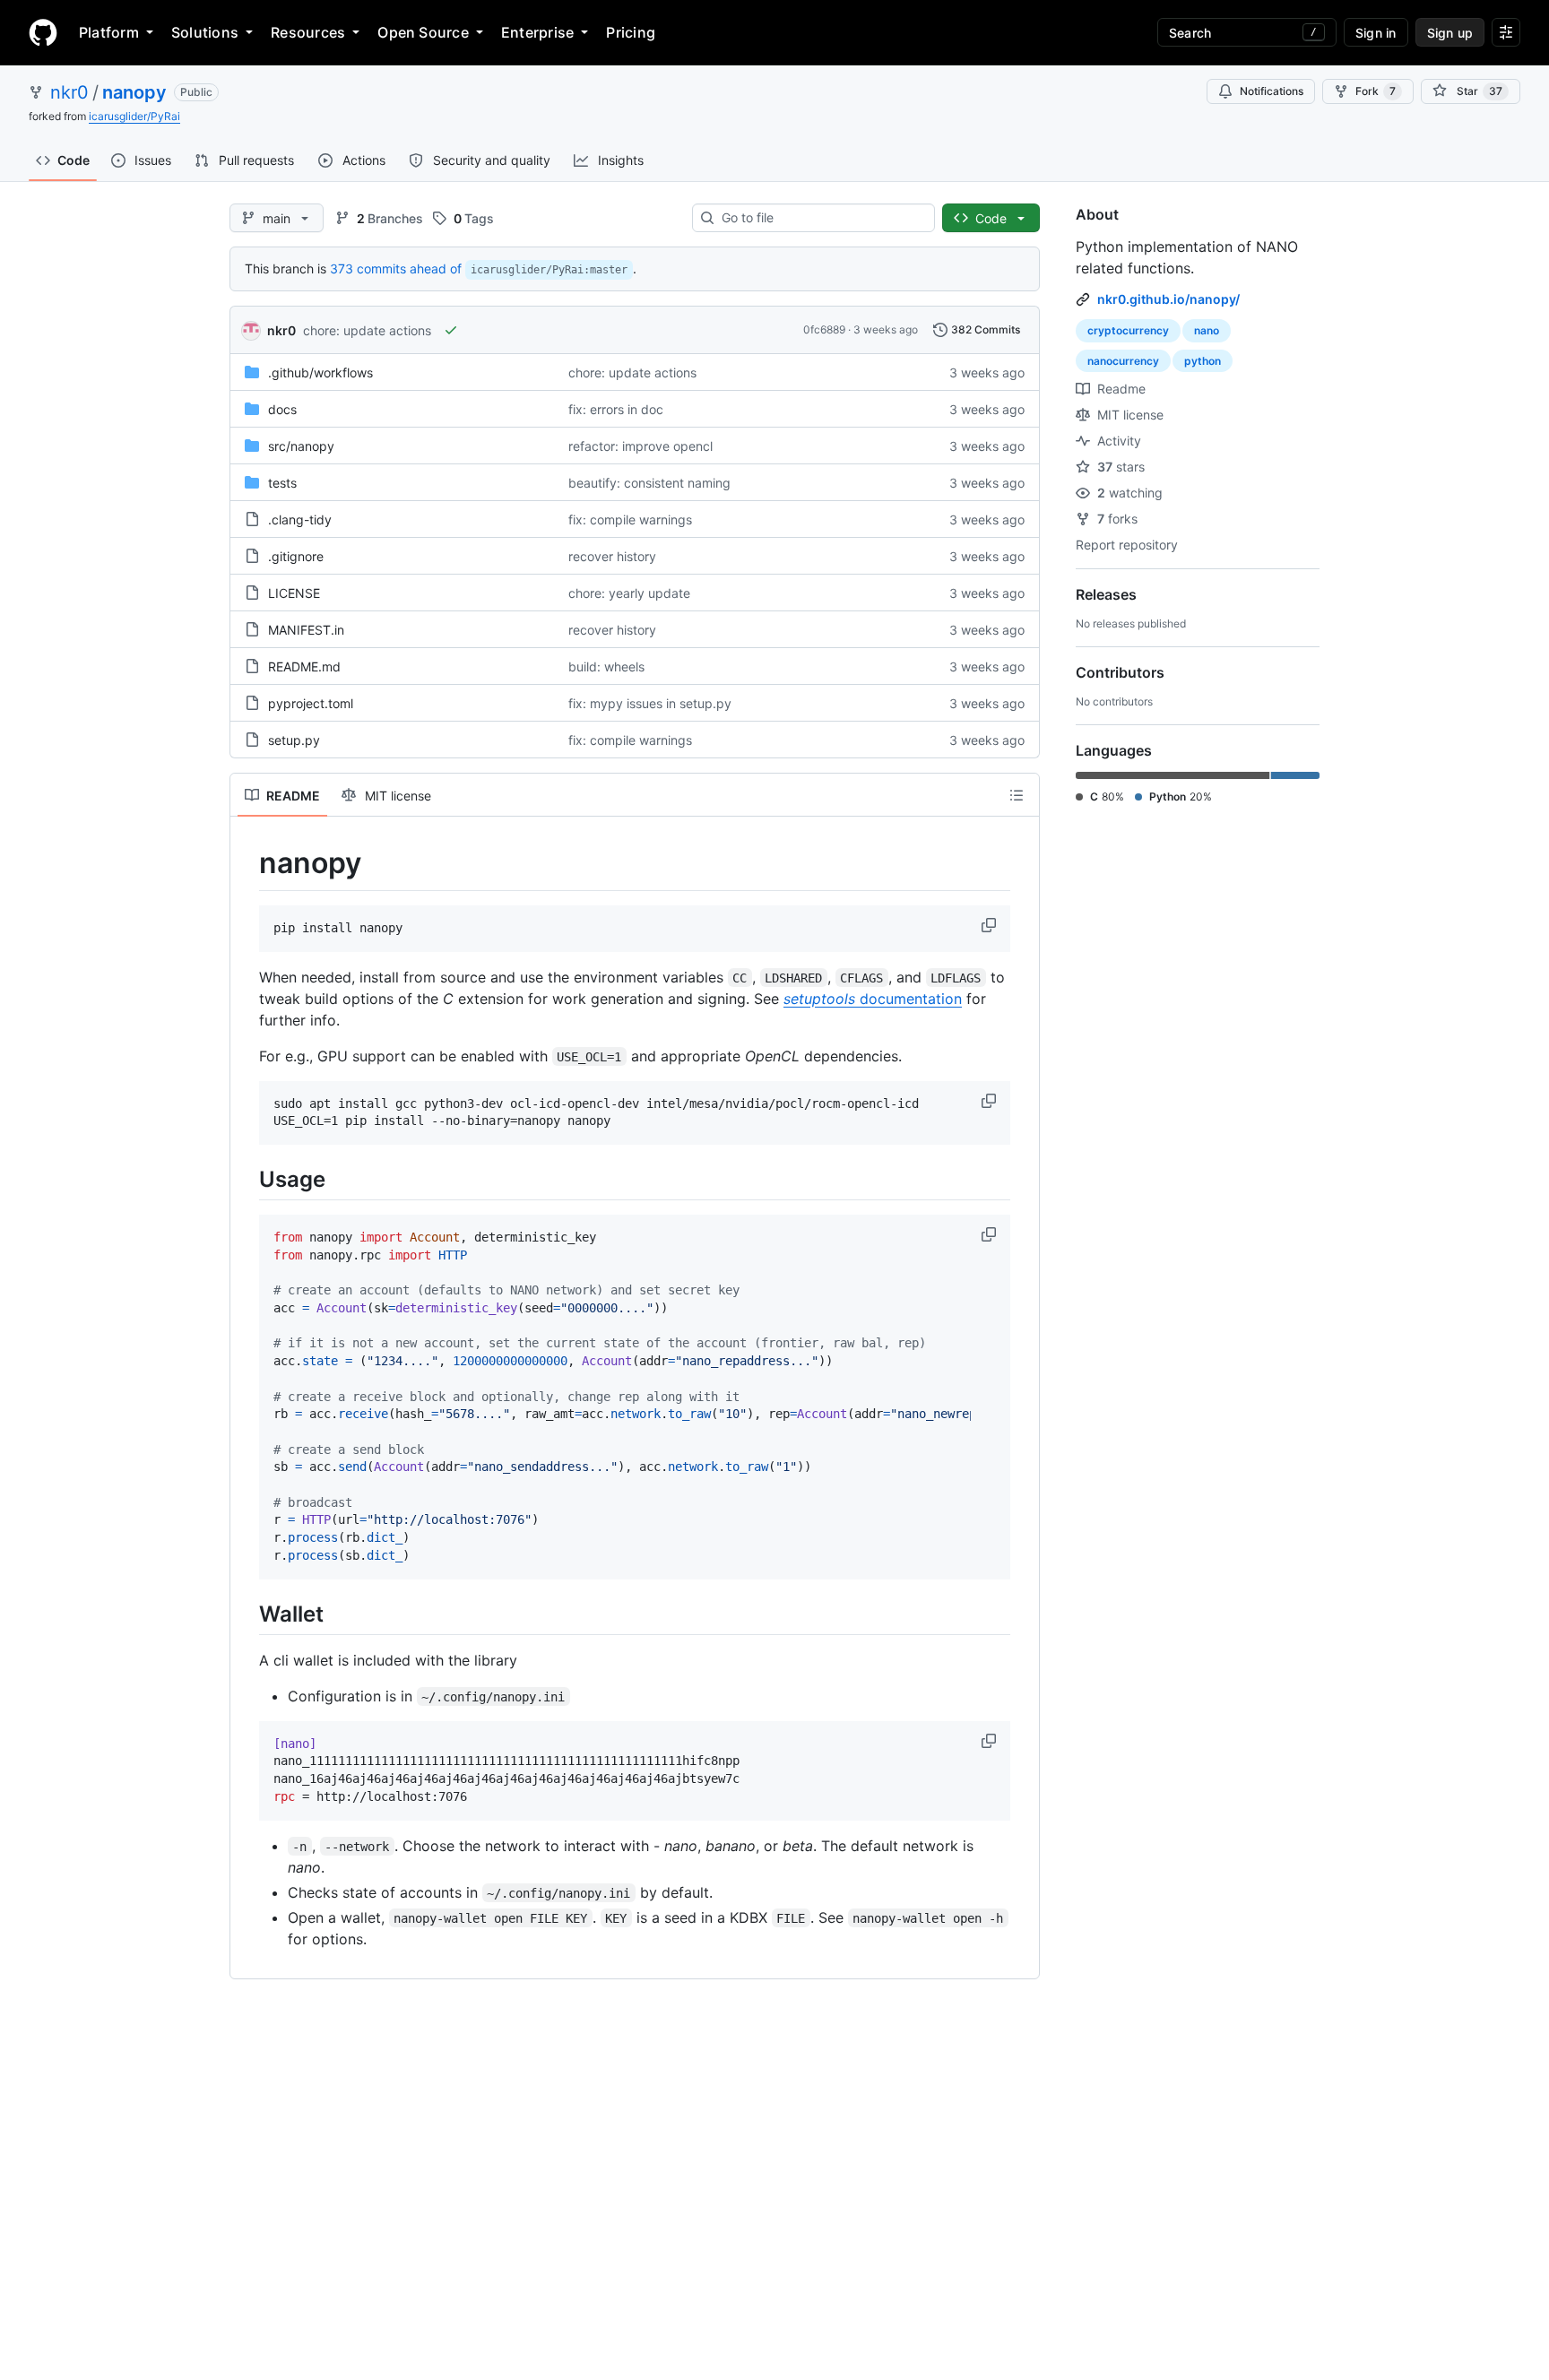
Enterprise (537, 32)
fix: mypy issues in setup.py (650, 703)
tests (282, 483)
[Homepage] (43, 32)
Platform (109, 32)
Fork (1376, 91)
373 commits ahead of (396, 268)
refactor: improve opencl (640, 446)
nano (1207, 330)
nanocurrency (1123, 361)
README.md (304, 666)
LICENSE (294, 593)
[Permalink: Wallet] (247, 1614)
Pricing (631, 32)
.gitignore (296, 556)
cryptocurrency (1128, 330)
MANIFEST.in (306, 630)
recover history (612, 556)
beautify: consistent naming (649, 483)
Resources (308, 32)
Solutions (205, 32)
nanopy (134, 92)
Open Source (423, 32)
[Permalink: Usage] (247, 1179)
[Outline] (1017, 795)
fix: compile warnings (630, 519)
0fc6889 (824, 329)
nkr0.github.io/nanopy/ (1168, 299)
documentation (873, 999)
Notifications (1272, 91)
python (1203, 361)
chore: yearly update (629, 593)
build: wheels (606, 666)
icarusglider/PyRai (134, 116)
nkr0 (69, 92)
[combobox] (821, 218)
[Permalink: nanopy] (247, 863)
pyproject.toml (311, 703)
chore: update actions (367, 330)
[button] (991, 925)
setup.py (294, 740)
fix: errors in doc (616, 409)
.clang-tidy (300, 519)
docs (282, 409)
